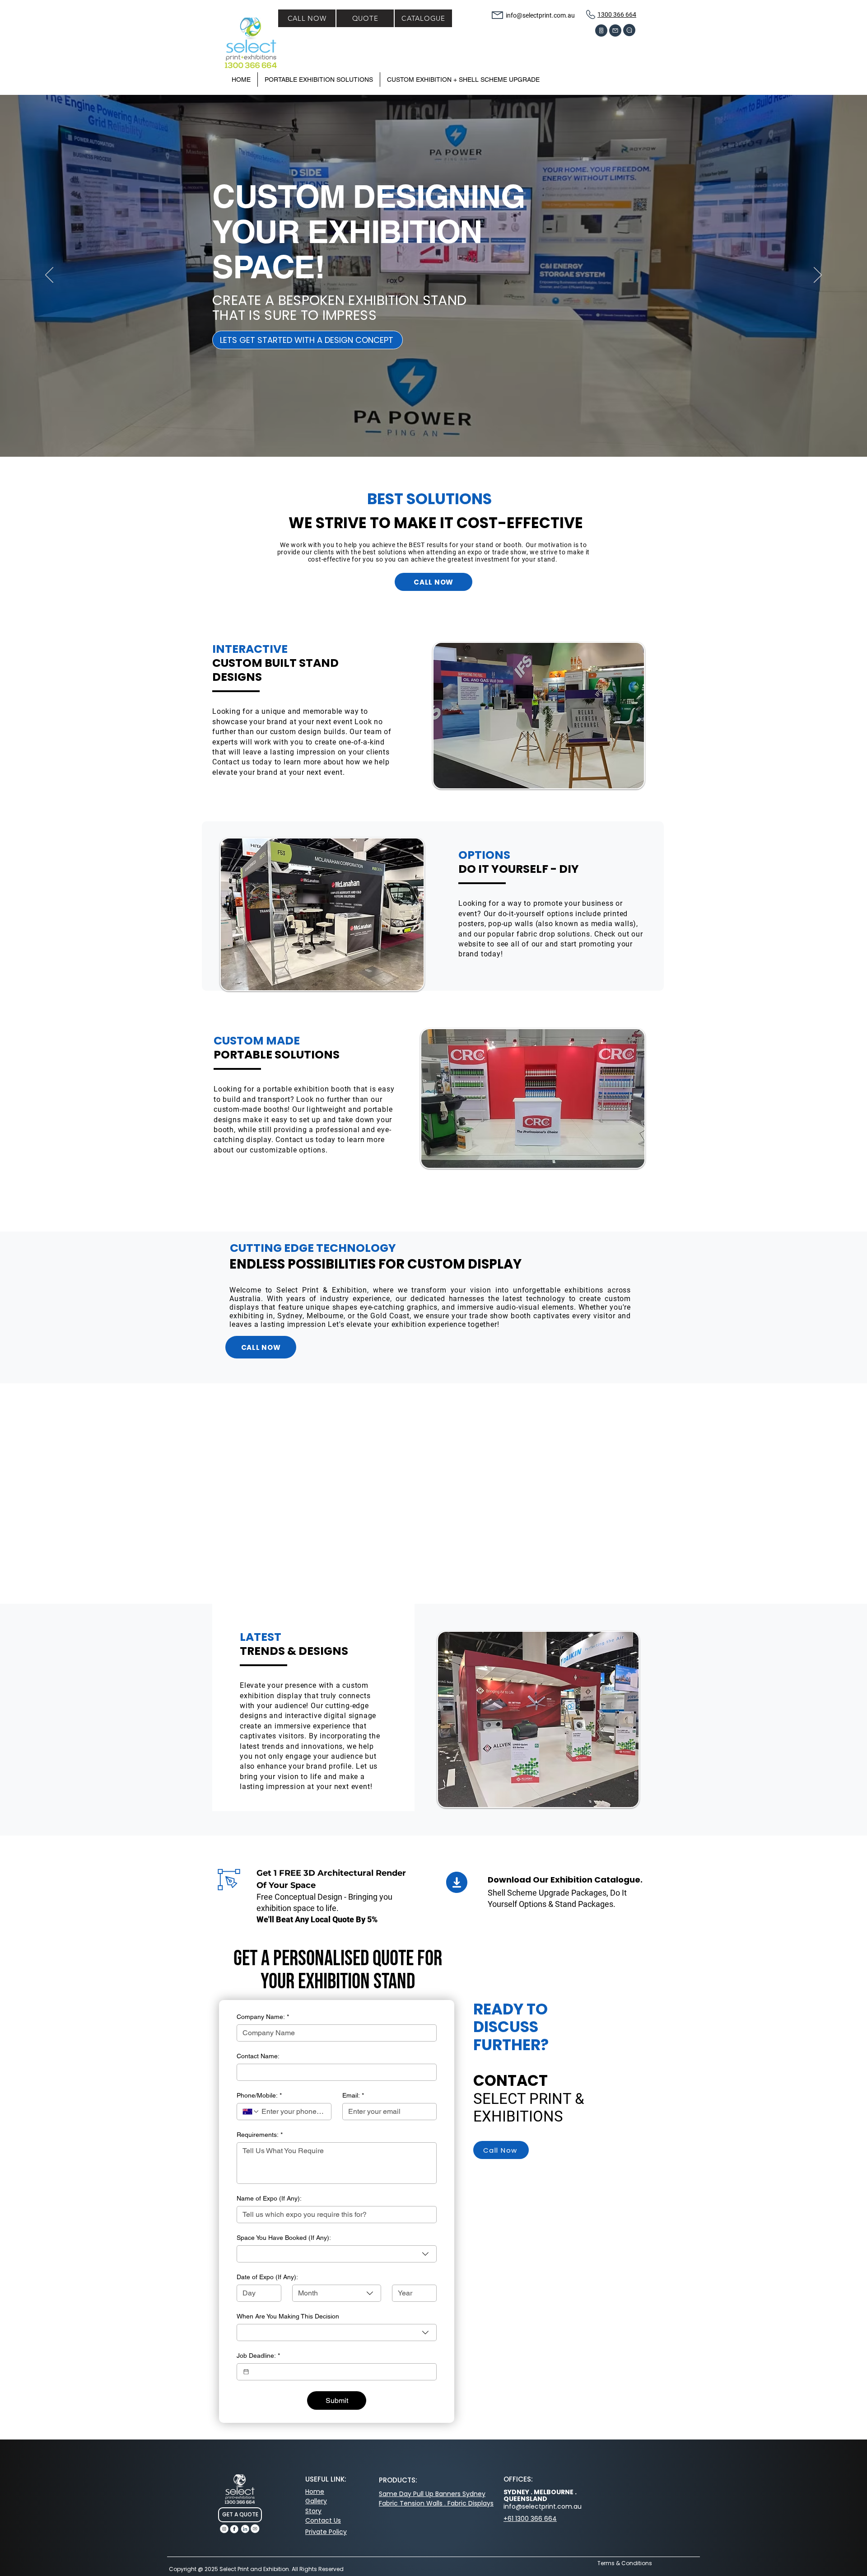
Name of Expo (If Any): (269, 2198)
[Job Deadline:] (246, 2372)
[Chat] (629, 30)
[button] (463, 80)
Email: (353, 2095)
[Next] (818, 276)
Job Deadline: (258, 2356)
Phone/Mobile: (259, 2095)
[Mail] (615, 30)
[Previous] (49, 276)
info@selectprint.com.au (540, 15)
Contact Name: (258, 2056)
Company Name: (263, 2017)
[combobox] (337, 2254)
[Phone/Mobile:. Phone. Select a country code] (251, 2112)
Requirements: (260, 2135)
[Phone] (601, 30)
